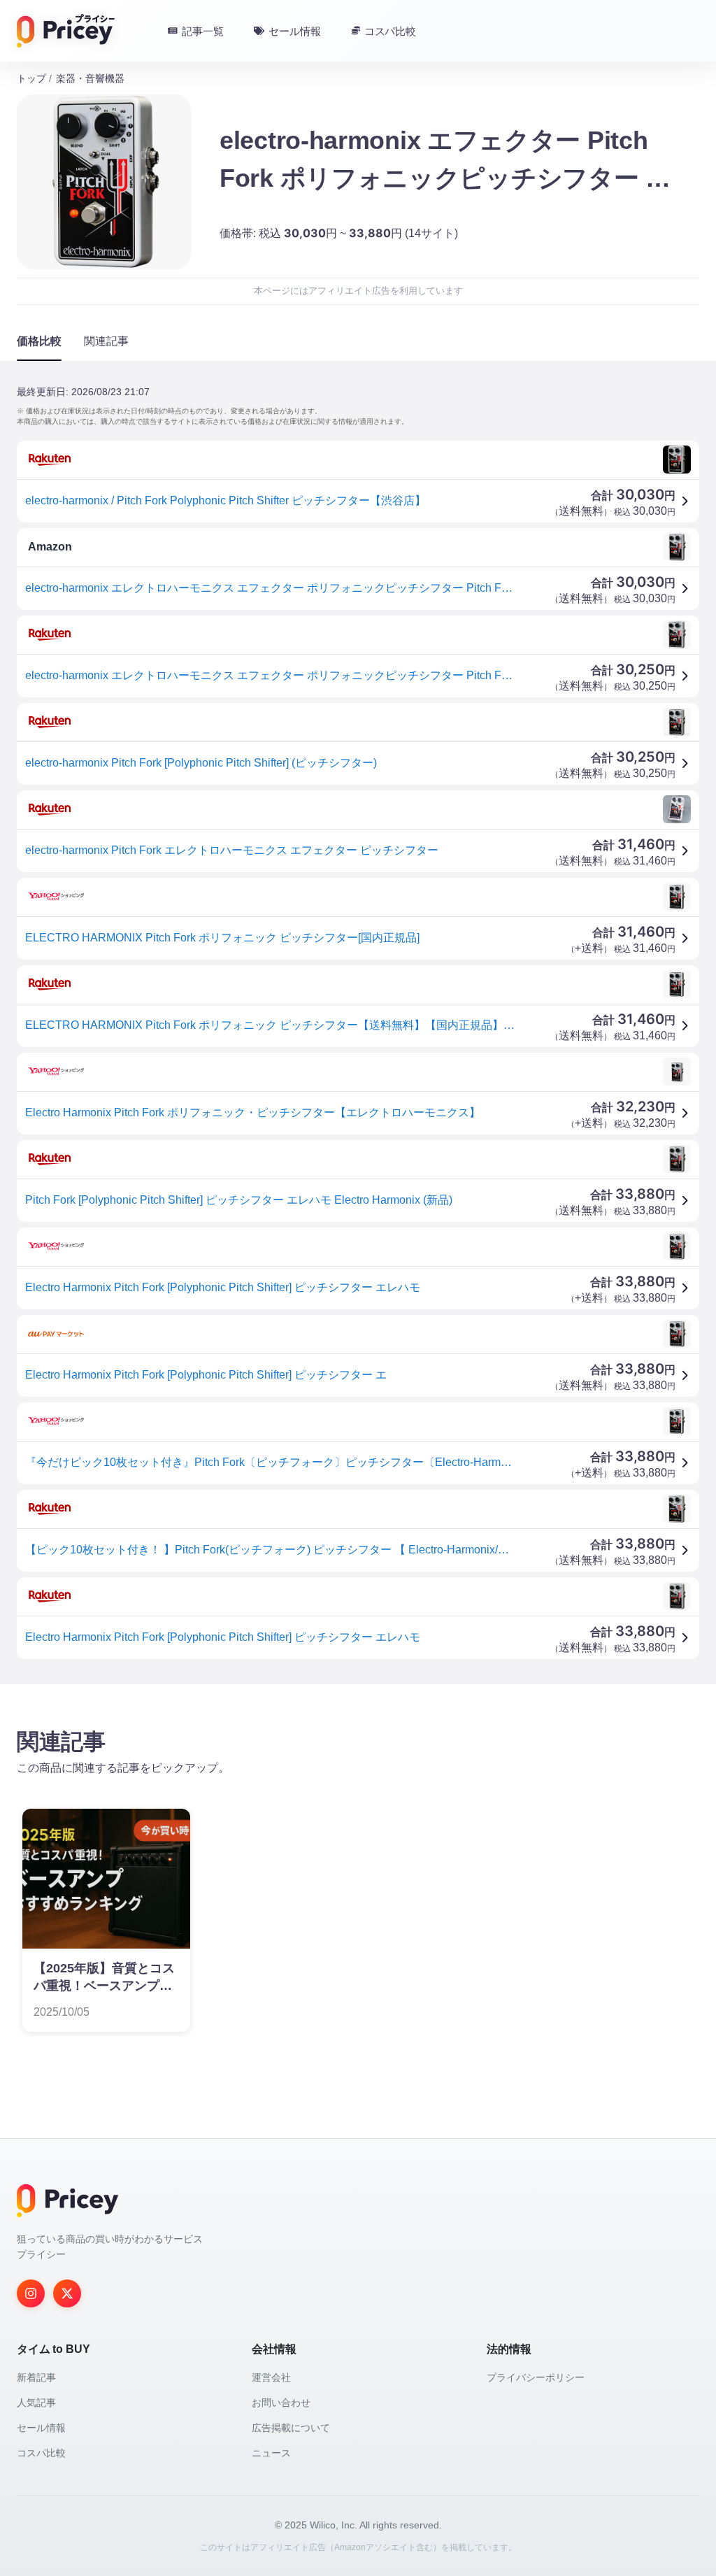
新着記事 (36, 2377)
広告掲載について (291, 2428)
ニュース (271, 2453)
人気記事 (36, 2403)
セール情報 (41, 2428)
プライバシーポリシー (536, 2377)
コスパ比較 (41, 2453)
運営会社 (271, 2377)
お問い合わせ (281, 2403)
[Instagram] (31, 2293)
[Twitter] (67, 2293)
